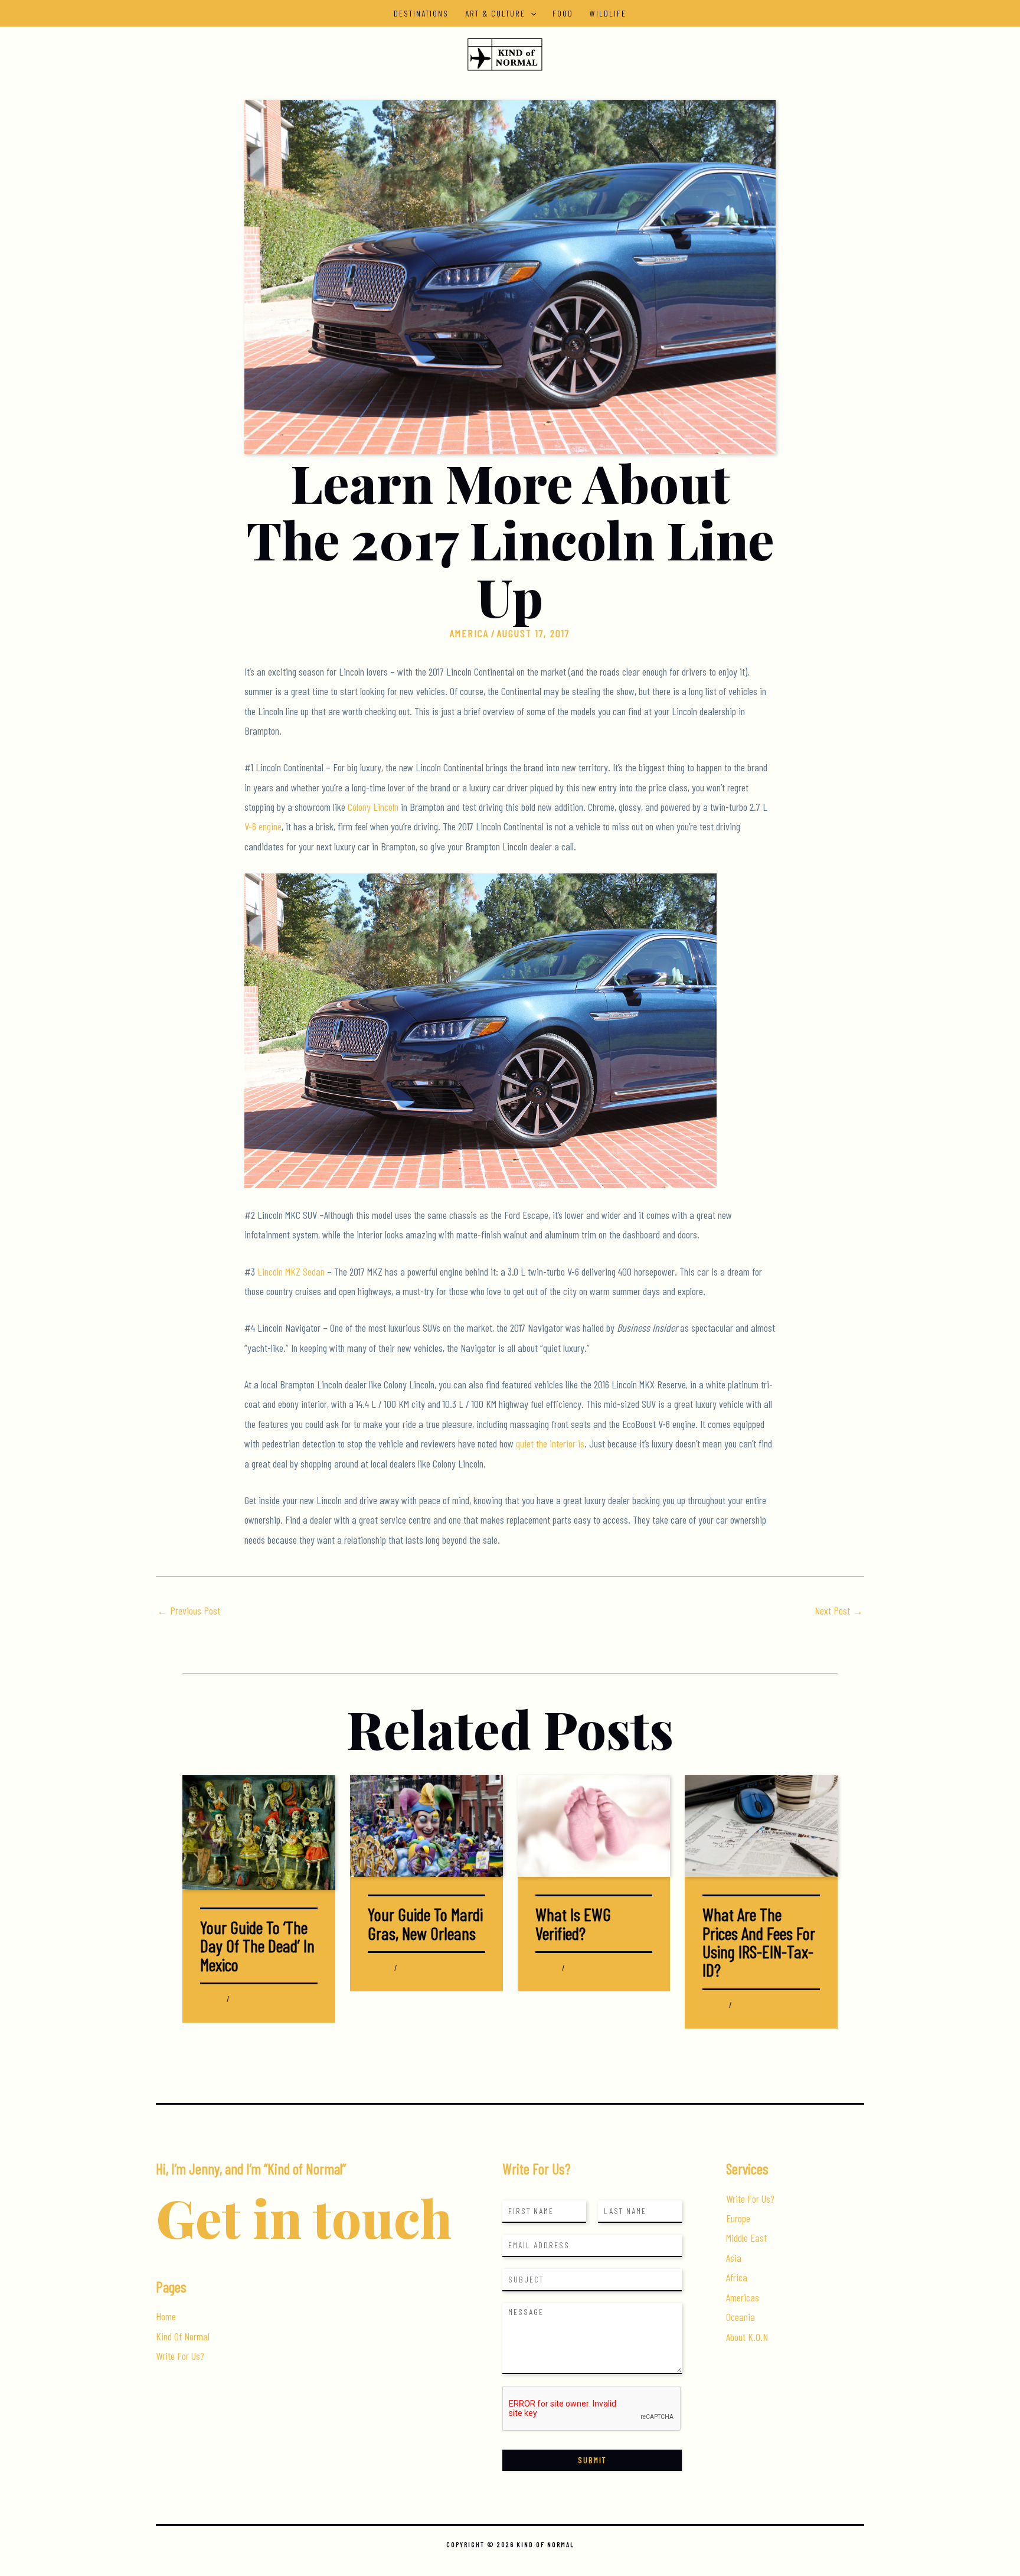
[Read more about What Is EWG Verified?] (594, 1824)
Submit (592, 2460)
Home (166, 2316)
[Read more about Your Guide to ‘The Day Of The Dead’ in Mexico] (259, 1831)
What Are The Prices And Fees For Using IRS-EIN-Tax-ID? (759, 1942)
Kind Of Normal (183, 2336)
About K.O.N (747, 2337)
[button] (531, 13)
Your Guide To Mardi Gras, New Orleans (425, 1923)
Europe (738, 2218)
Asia (734, 2258)
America (469, 633)
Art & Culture (495, 13)
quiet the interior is (550, 1443)
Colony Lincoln (373, 807)
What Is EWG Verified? (573, 1923)
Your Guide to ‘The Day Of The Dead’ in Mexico (257, 1946)
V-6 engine (263, 826)
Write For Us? (180, 2356)
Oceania (741, 2317)
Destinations (421, 13)
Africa (737, 2277)
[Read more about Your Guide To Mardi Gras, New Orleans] (426, 1824)
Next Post (839, 1610)
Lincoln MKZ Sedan (291, 1271)
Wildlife (608, 13)
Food (563, 13)
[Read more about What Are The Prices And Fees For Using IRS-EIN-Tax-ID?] (761, 1824)
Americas (743, 2297)
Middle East (746, 2238)
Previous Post (189, 1610)
